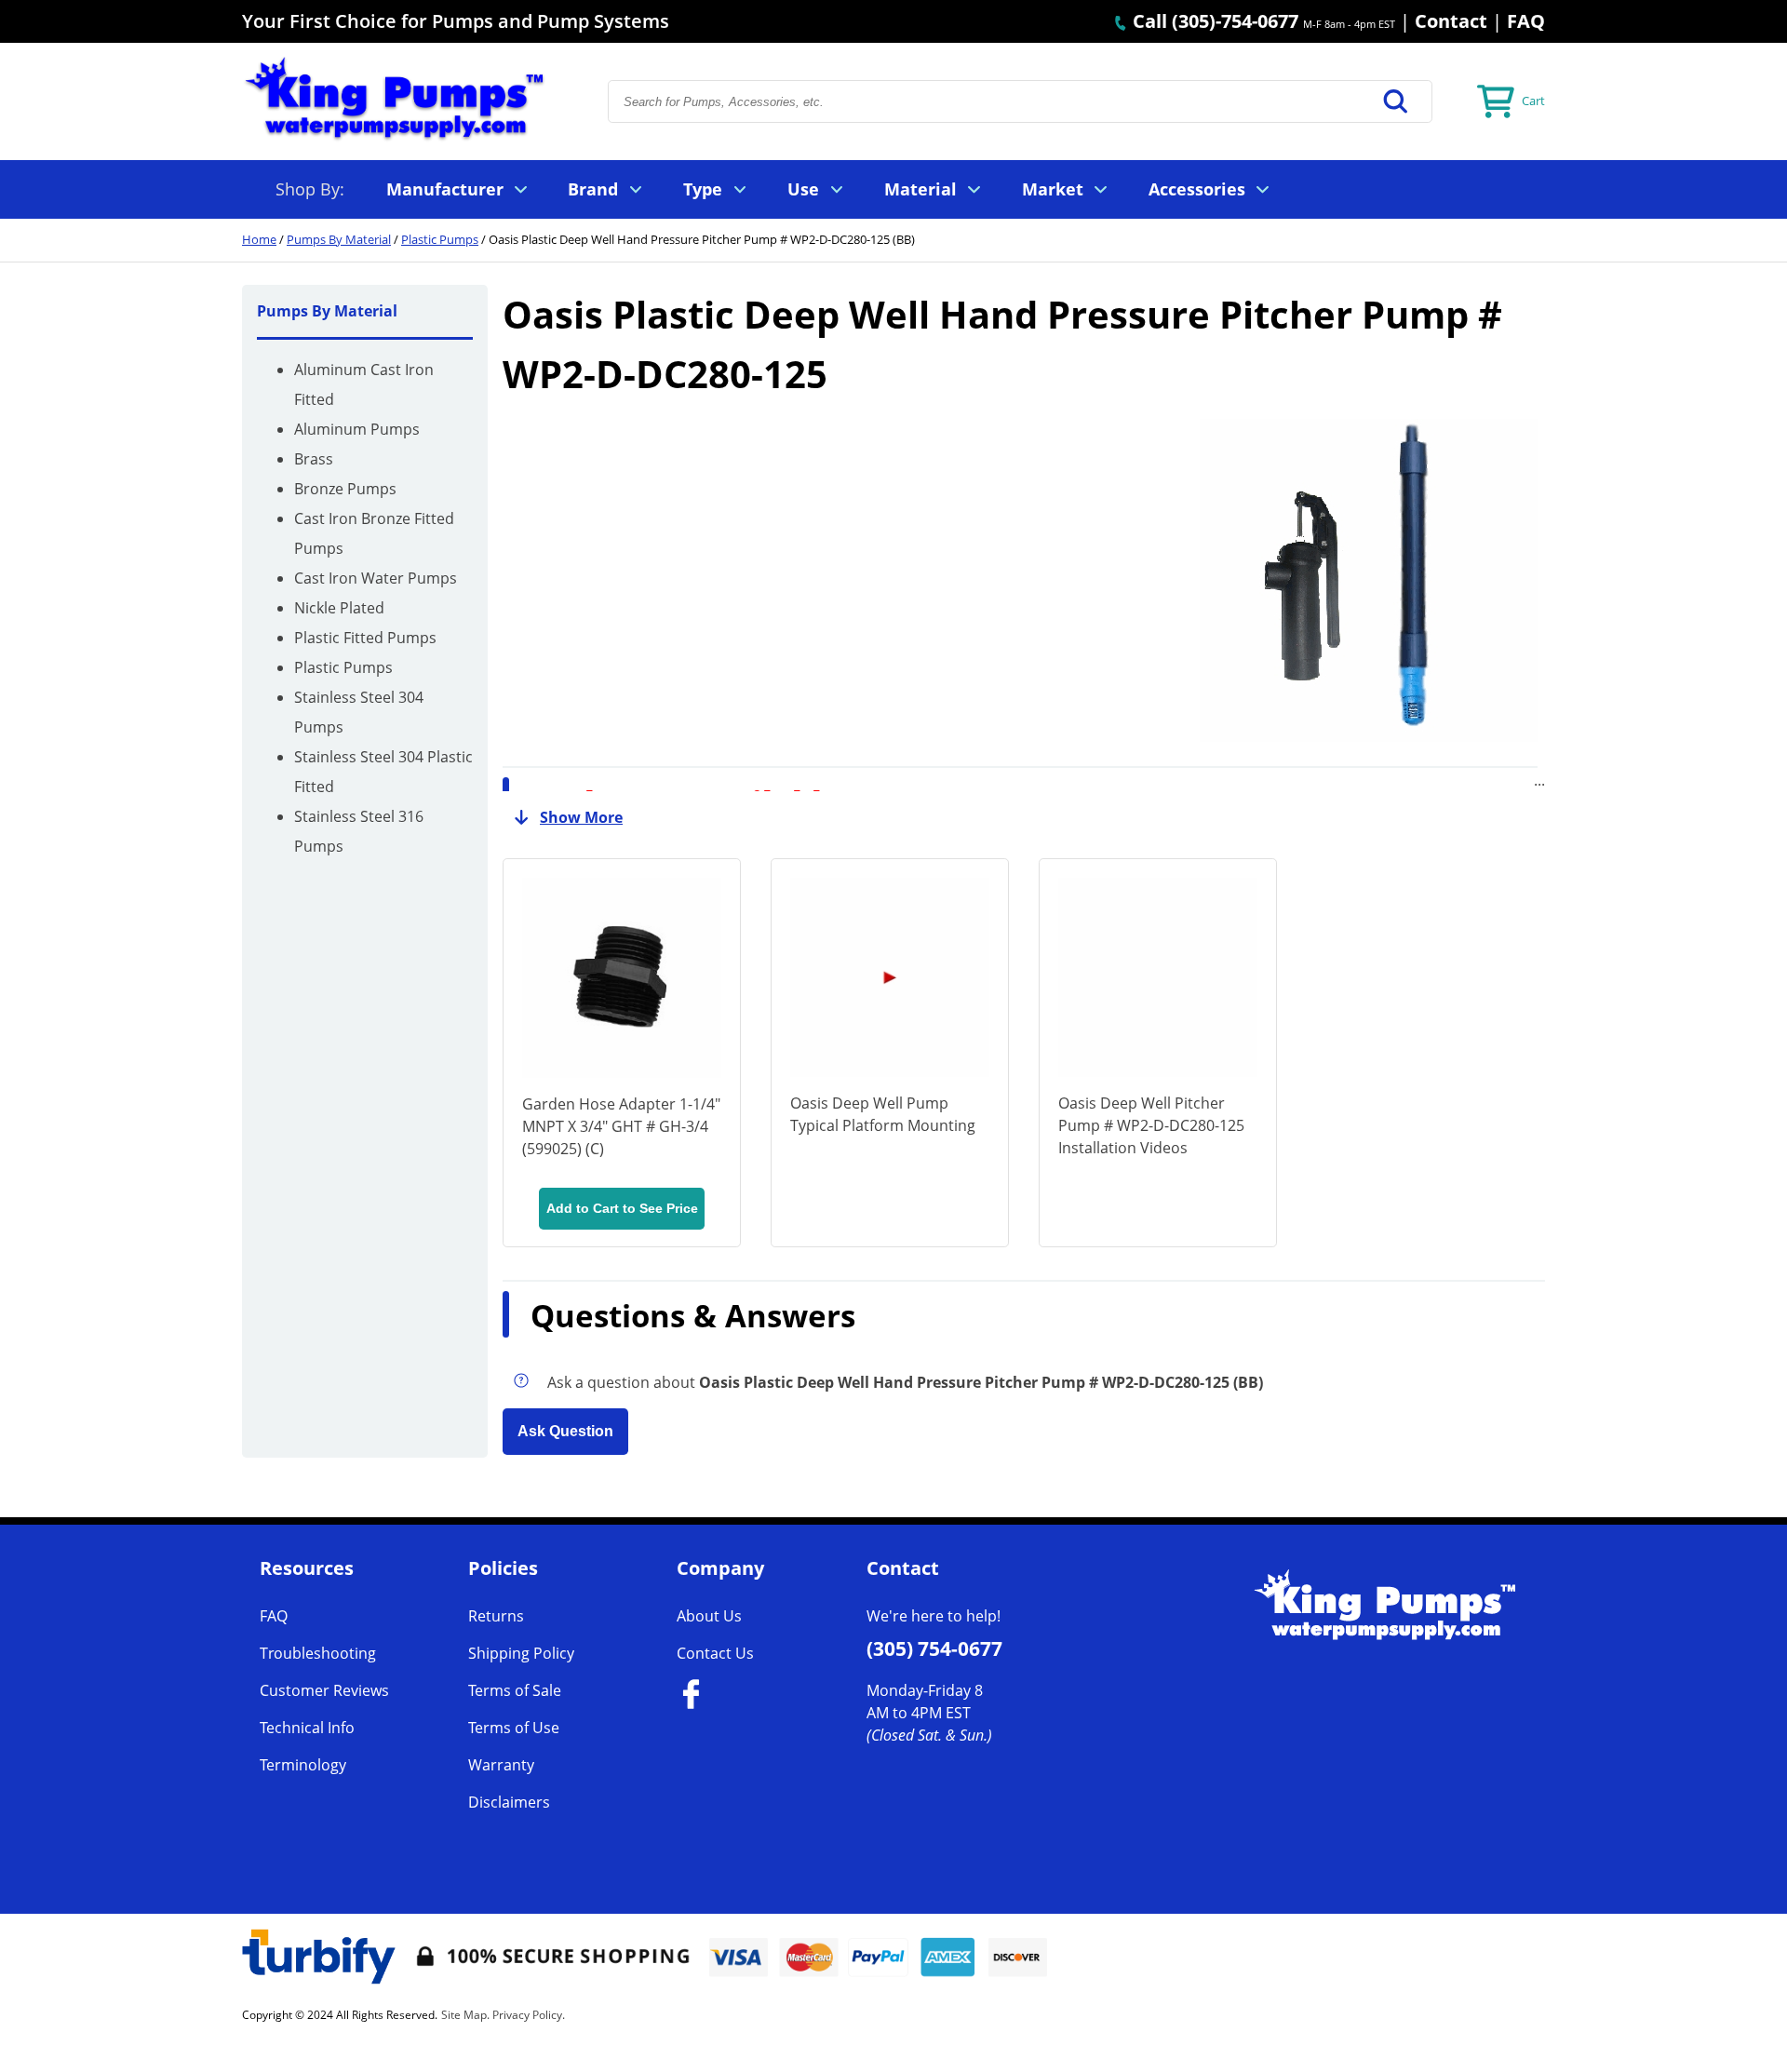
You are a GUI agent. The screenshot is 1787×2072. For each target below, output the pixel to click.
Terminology (303, 1765)
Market (1053, 189)
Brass (314, 459)
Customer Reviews (324, 1690)
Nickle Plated (339, 608)
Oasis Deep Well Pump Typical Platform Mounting (883, 1114)
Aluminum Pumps (357, 429)
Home (259, 239)
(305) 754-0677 (934, 1648)
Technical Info (307, 1728)
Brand (593, 189)
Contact (1451, 21)
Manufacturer (445, 189)
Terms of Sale (515, 1690)
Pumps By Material (339, 239)
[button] (1396, 101)
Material (920, 189)
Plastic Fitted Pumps (365, 638)
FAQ (1526, 21)
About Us (709, 1616)
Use (803, 189)
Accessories (1197, 189)
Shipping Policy (521, 1653)
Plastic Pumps (440, 239)
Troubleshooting (318, 1653)
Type (703, 189)
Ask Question (565, 1431)
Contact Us (715, 1653)
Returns (496, 1616)
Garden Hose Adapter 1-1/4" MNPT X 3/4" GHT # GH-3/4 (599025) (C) (621, 1126)
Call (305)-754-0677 (1213, 21)
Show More (581, 817)
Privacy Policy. (529, 2015)
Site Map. (465, 2015)
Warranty (501, 1765)
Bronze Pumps (345, 489)
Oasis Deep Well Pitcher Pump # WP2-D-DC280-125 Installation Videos (1151, 1125)
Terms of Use (514, 1728)
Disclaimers (509, 1802)
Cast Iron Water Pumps (376, 578)
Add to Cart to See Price (622, 1208)
